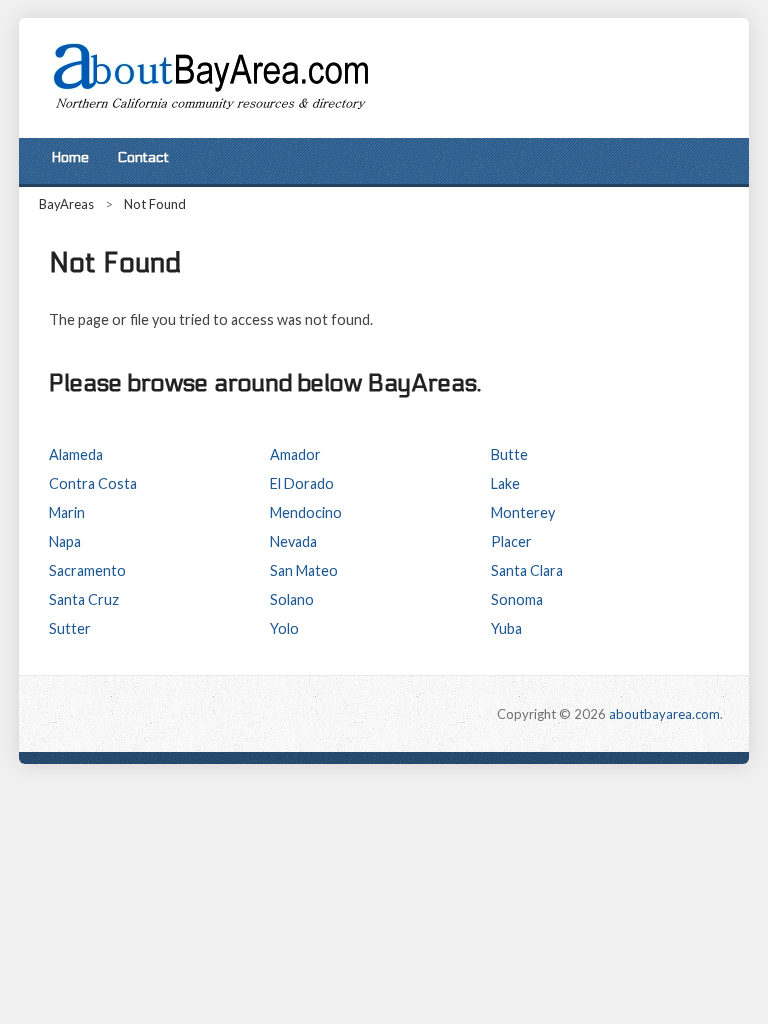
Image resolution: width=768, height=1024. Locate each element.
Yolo (284, 628)
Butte (509, 454)
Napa (65, 541)
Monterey (523, 512)
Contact (143, 157)
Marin (67, 512)
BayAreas (66, 204)
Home (70, 157)
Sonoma (517, 599)
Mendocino (306, 512)
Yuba (506, 628)
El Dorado (302, 483)
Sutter (70, 628)
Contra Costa (93, 483)
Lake (505, 483)
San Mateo (304, 570)
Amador (295, 454)
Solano (292, 599)
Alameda (76, 454)
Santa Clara (527, 570)
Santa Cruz (84, 599)
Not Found (155, 204)
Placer (511, 541)
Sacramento (87, 570)
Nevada (293, 541)
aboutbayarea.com (664, 714)
